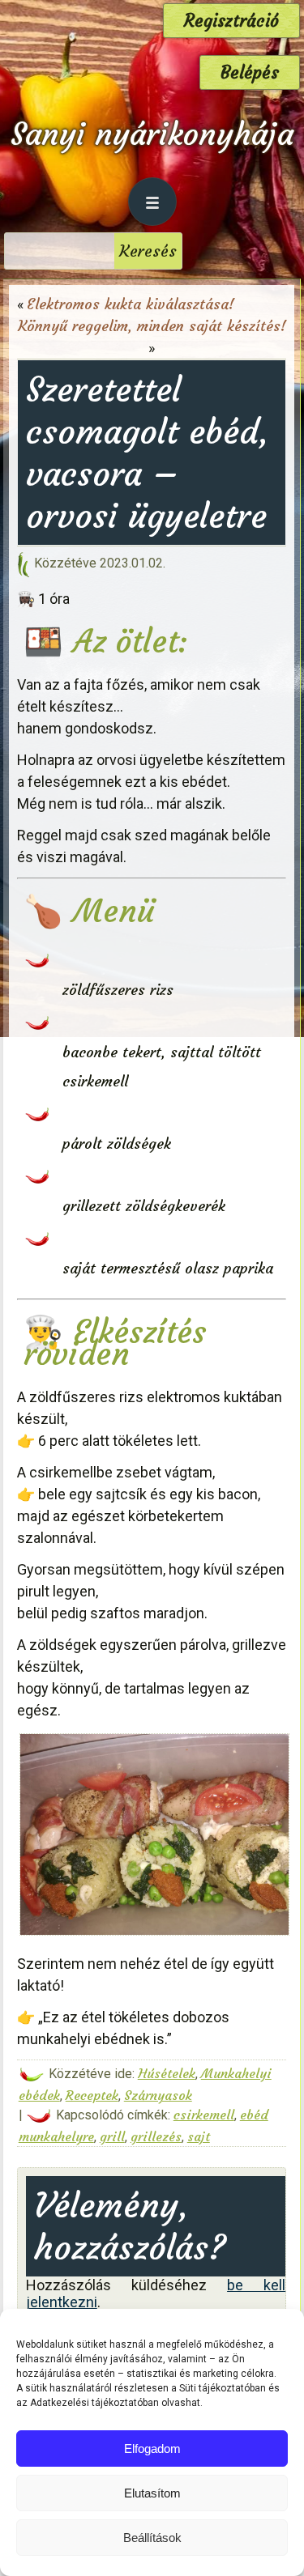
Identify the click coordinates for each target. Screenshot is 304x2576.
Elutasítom (152, 2493)
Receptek (92, 2095)
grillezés (156, 2136)
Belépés (250, 72)
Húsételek (167, 2073)
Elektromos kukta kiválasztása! (131, 304)
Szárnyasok (158, 2095)
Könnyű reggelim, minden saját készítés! (152, 326)
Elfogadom (152, 2448)
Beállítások (152, 2538)
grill (112, 2136)
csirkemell (204, 2115)
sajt (199, 2136)
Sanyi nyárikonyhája (152, 134)
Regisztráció (231, 21)
